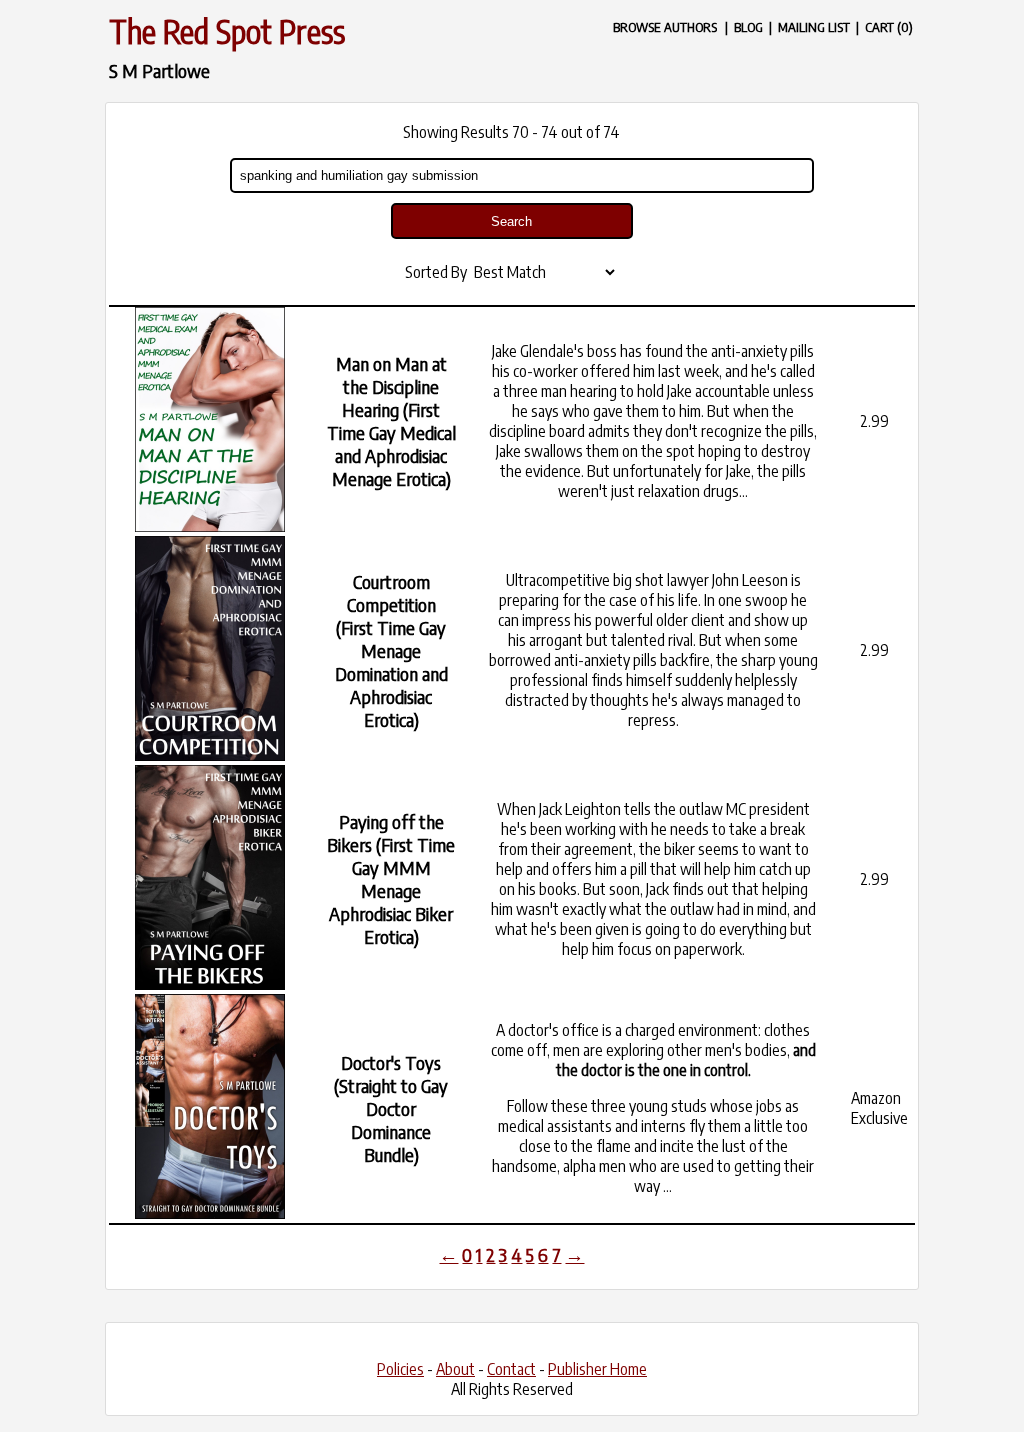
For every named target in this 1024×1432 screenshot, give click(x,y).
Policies (400, 1369)
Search (511, 221)
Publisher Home (597, 1369)
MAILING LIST (814, 26)
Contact (511, 1369)
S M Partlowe (159, 70)
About (455, 1369)
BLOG (748, 26)
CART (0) (889, 26)
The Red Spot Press (227, 31)
